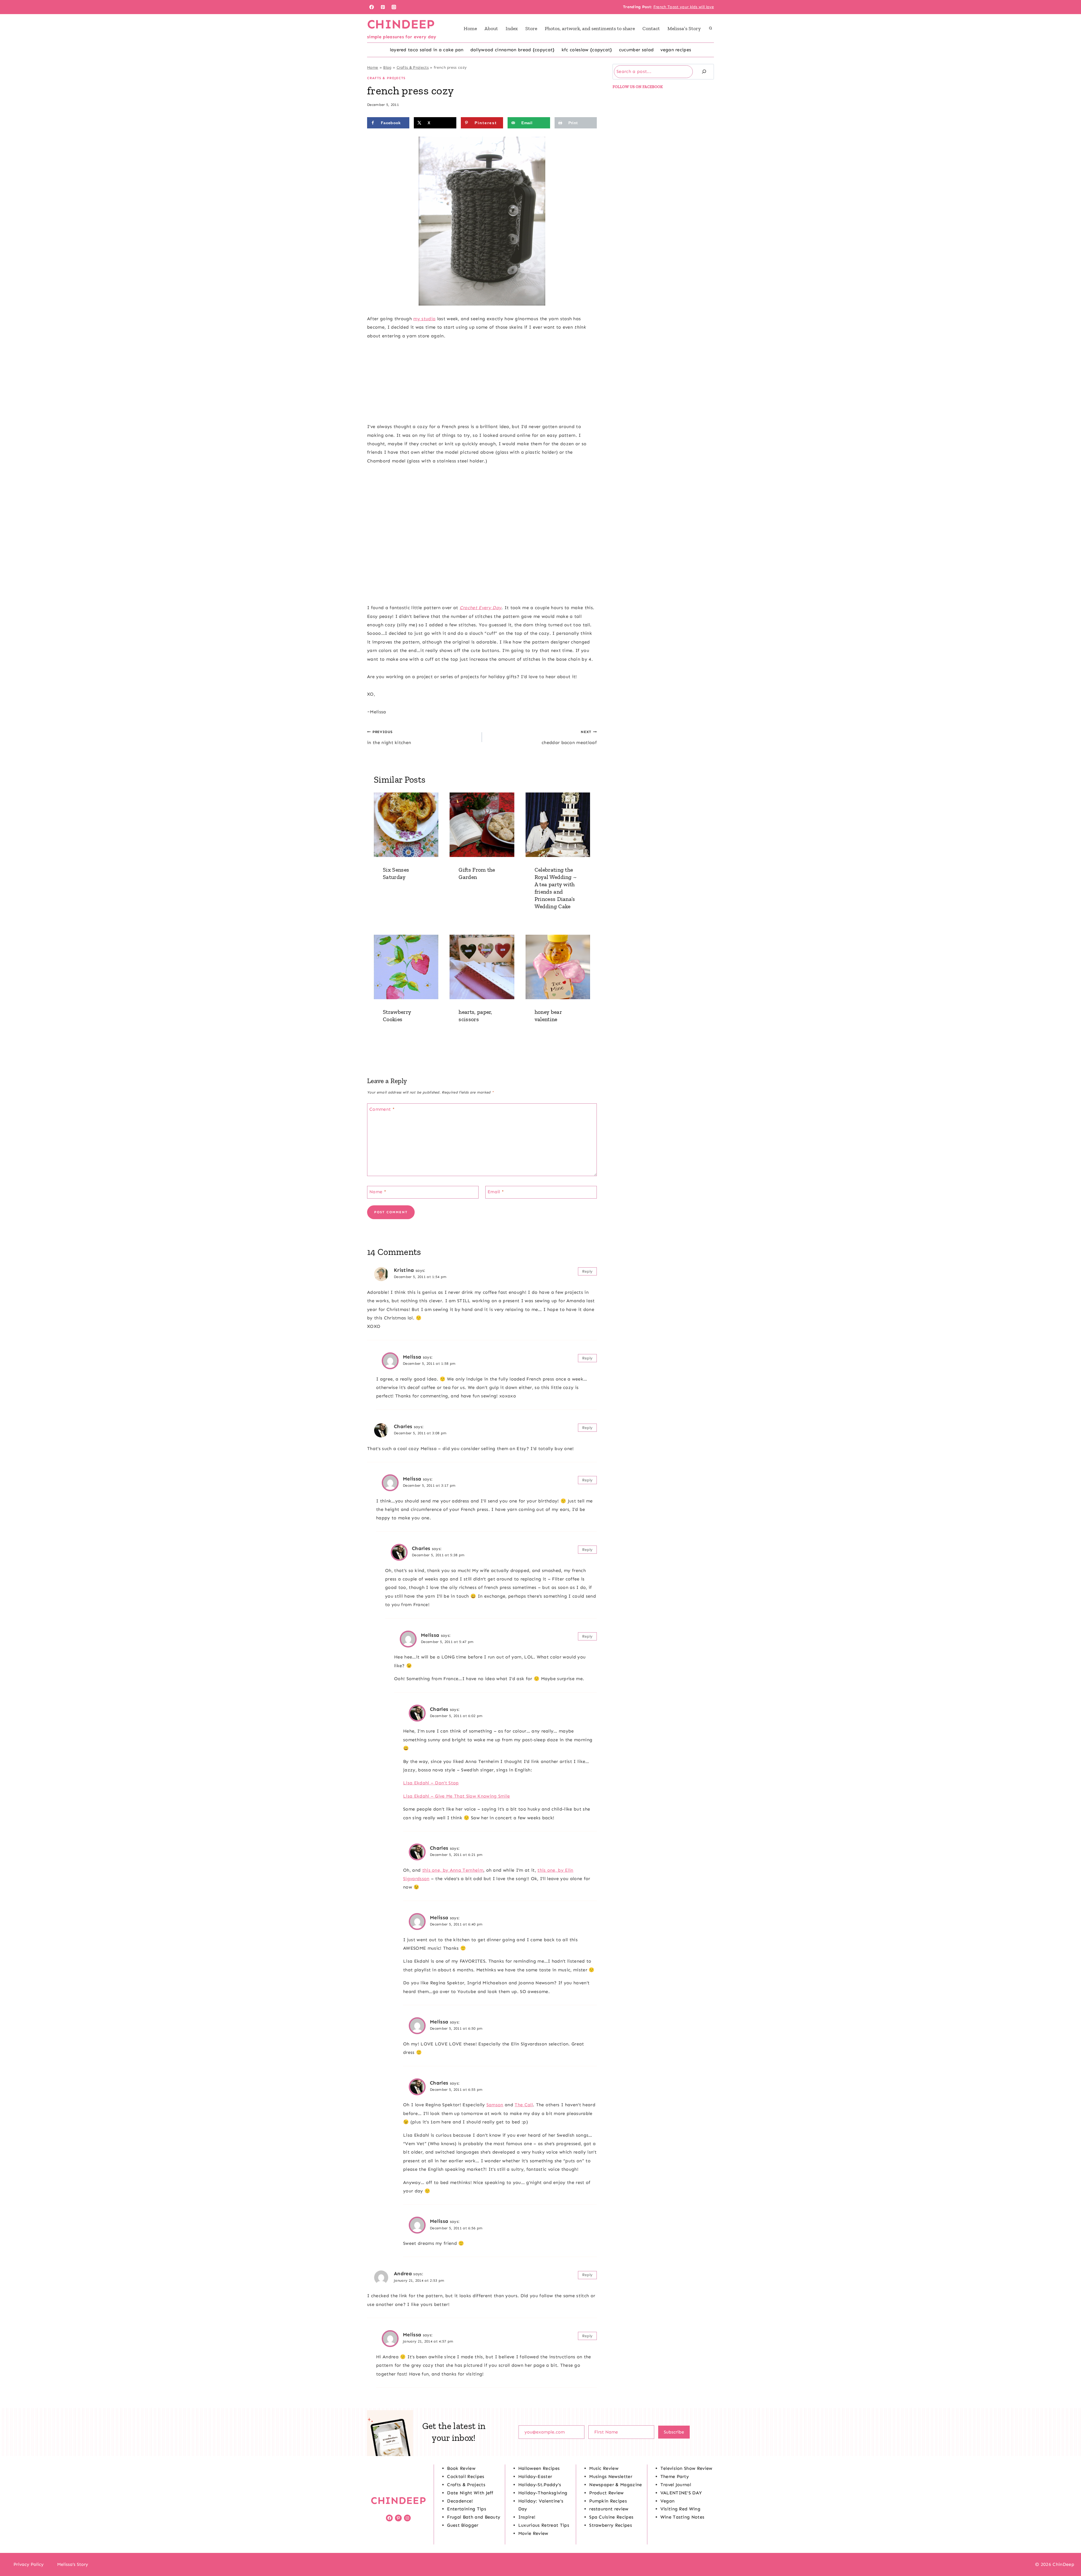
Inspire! (527, 2517)
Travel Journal (676, 2485)
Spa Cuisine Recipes (611, 2517)
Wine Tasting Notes (683, 2517)
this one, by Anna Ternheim (453, 1870)
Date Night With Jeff (470, 2493)
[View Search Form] (711, 28)
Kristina (404, 1270)
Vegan (668, 2501)
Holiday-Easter (535, 2476)
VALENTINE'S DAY (681, 2493)
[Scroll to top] (1068, 2554)
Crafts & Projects (413, 67)
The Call (524, 2105)
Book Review (461, 2468)
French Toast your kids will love (684, 7)
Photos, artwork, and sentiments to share (590, 28)
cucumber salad (636, 50)
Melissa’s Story (684, 28)
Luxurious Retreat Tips (544, 2525)
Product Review (606, 2493)
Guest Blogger (463, 2525)
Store (531, 28)
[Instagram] (394, 7)
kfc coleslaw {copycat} (587, 50)
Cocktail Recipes (466, 2476)
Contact (651, 28)
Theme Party (675, 2476)
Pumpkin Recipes (608, 2501)
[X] (540, 2564)
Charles (403, 1426)
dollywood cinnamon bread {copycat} (513, 50)
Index (512, 28)
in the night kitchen (389, 737)
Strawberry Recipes (611, 2525)
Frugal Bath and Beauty (474, 2517)
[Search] (704, 72)
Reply (588, 1271)
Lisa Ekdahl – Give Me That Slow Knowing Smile (456, 1796)
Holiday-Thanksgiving (543, 2493)
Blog (387, 67)
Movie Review (533, 2533)
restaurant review (609, 2509)
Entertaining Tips (466, 2509)
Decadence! (460, 2501)
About (491, 28)
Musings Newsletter (611, 2476)
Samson (495, 2105)
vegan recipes (676, 50)
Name (378, 1191)
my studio (424, 319)
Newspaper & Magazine (616, 2485)
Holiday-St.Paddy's (540, 2485)
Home (470, 28)
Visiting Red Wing (680, 2509)
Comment (382, 1109)
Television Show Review (686, 2468)
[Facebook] (372, 7)
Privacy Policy (29, 2564)
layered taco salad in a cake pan (427, 50)
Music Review (604, 2468)
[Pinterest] (383, 7)
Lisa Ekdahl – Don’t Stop (431, 1783)
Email (496, 1191)
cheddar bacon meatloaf (569, 737)
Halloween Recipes (539, 2468)
